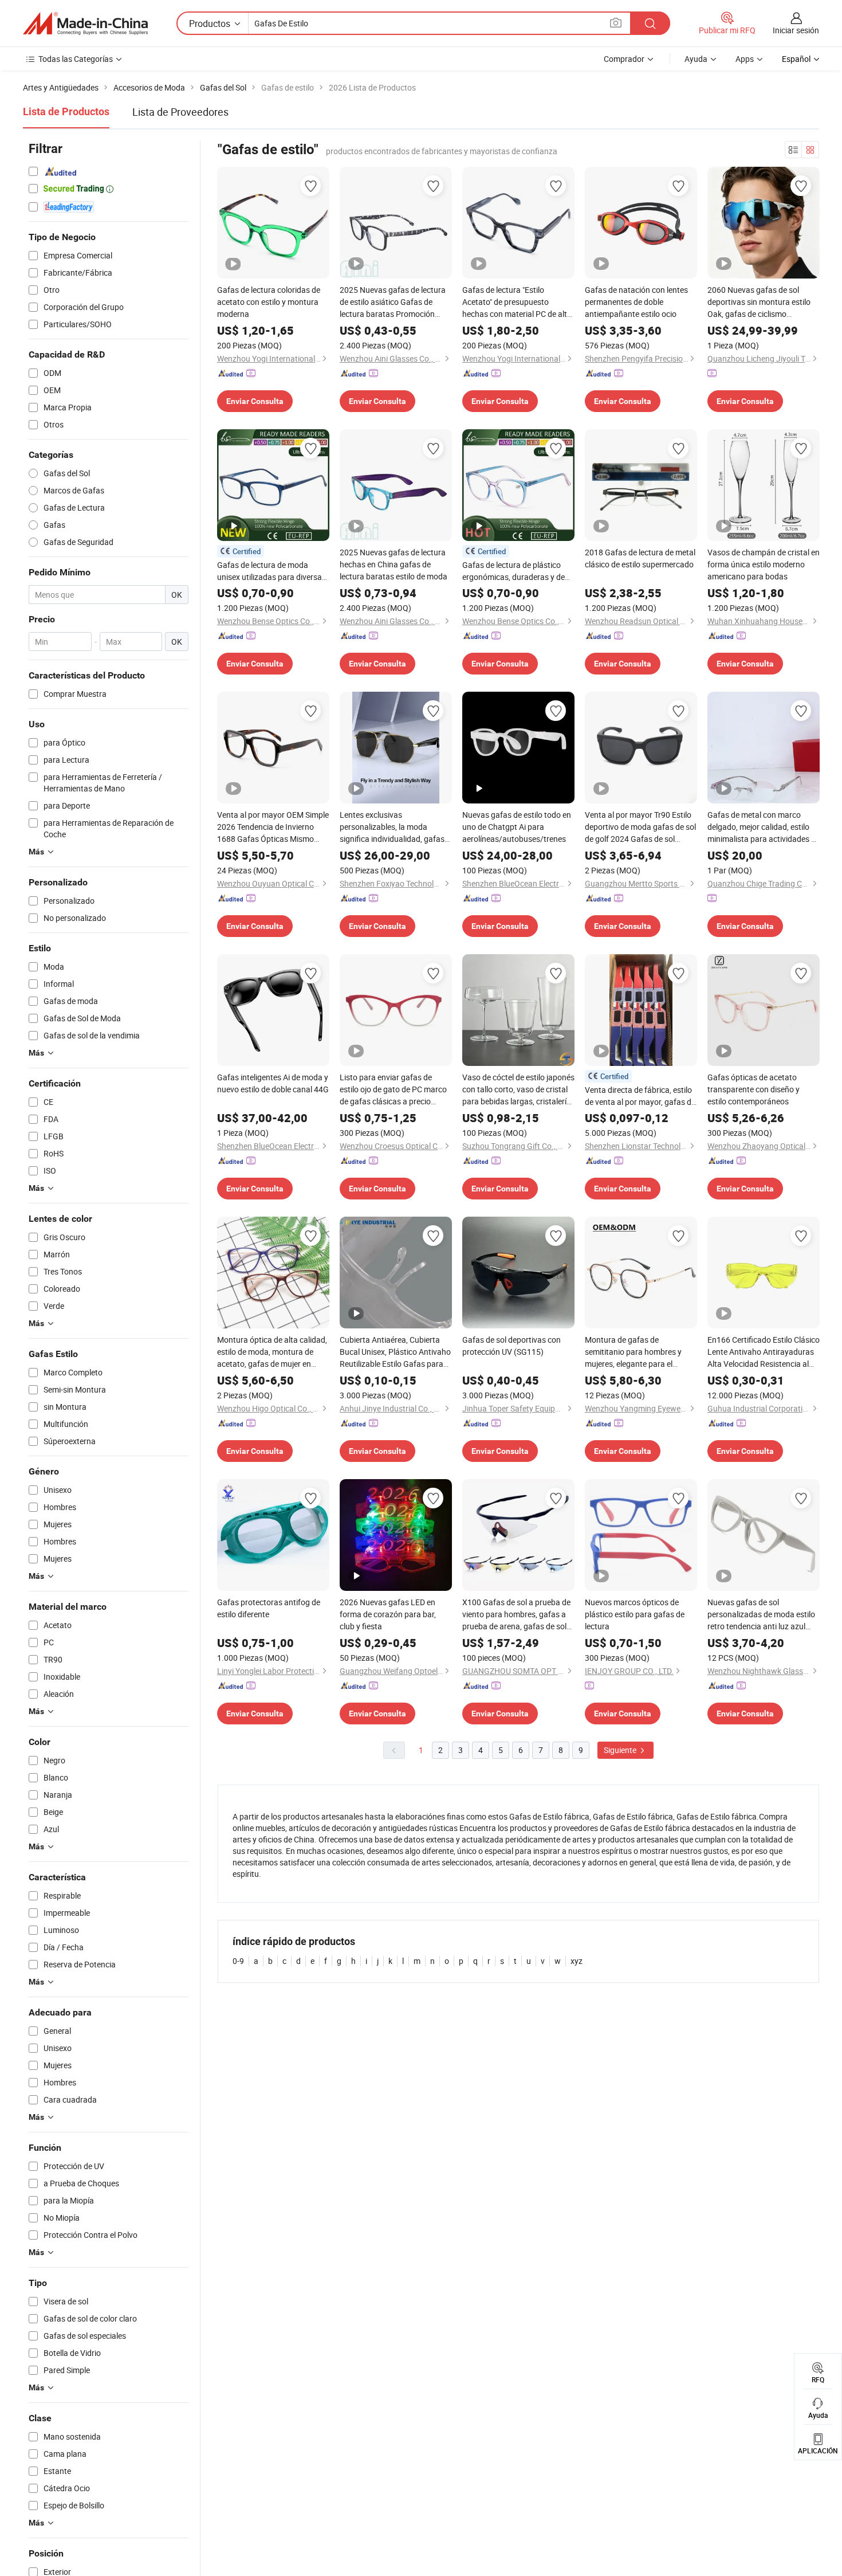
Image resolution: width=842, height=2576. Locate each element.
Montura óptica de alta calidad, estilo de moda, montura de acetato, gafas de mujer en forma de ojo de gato (272, 1352)
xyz (577, 1961)
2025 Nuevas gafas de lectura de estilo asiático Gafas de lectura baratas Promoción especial (393, 302)
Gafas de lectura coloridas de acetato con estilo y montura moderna (269, 302)
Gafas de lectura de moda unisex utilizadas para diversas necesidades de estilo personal (272, 571)
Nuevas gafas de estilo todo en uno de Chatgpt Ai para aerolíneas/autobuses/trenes (517, 827)
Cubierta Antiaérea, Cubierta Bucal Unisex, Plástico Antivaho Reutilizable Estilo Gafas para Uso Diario (395, 1352)
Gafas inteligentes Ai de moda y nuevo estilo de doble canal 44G (273, 1083)
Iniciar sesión (796, 30)
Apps (745, 59)
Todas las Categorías (76, 59)
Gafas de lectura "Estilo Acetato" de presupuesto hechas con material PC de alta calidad (517, 302)
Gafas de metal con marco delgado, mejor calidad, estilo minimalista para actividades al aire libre (762, 827)
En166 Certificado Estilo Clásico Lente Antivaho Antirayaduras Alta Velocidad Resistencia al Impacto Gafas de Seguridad (764, 1352)
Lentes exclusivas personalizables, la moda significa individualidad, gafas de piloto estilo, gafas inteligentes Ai (392, 827)
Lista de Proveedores (180, 112)
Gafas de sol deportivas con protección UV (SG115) (512, 1346)
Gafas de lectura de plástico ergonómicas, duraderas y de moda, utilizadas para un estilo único (516, 571)
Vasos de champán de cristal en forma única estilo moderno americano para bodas (764, 564)
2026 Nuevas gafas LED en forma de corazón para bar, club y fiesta (388, 1614)
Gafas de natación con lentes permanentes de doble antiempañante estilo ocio (636, 302)
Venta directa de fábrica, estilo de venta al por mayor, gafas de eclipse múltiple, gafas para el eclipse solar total (640, 1096)
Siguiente (621, 1750)
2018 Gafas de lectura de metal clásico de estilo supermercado (640, 558)
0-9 (238, 1961)
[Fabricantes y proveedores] (85, 23)
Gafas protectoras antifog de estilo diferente (269, 1608)
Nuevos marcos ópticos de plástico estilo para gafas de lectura (635, 1614)
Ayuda (696, 59)
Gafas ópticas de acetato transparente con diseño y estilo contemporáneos (754, 1089)
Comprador (624, 59)
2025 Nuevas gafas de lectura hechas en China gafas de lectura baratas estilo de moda (394, 564)
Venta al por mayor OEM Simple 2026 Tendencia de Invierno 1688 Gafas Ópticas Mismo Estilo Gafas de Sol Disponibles (273, 827)
